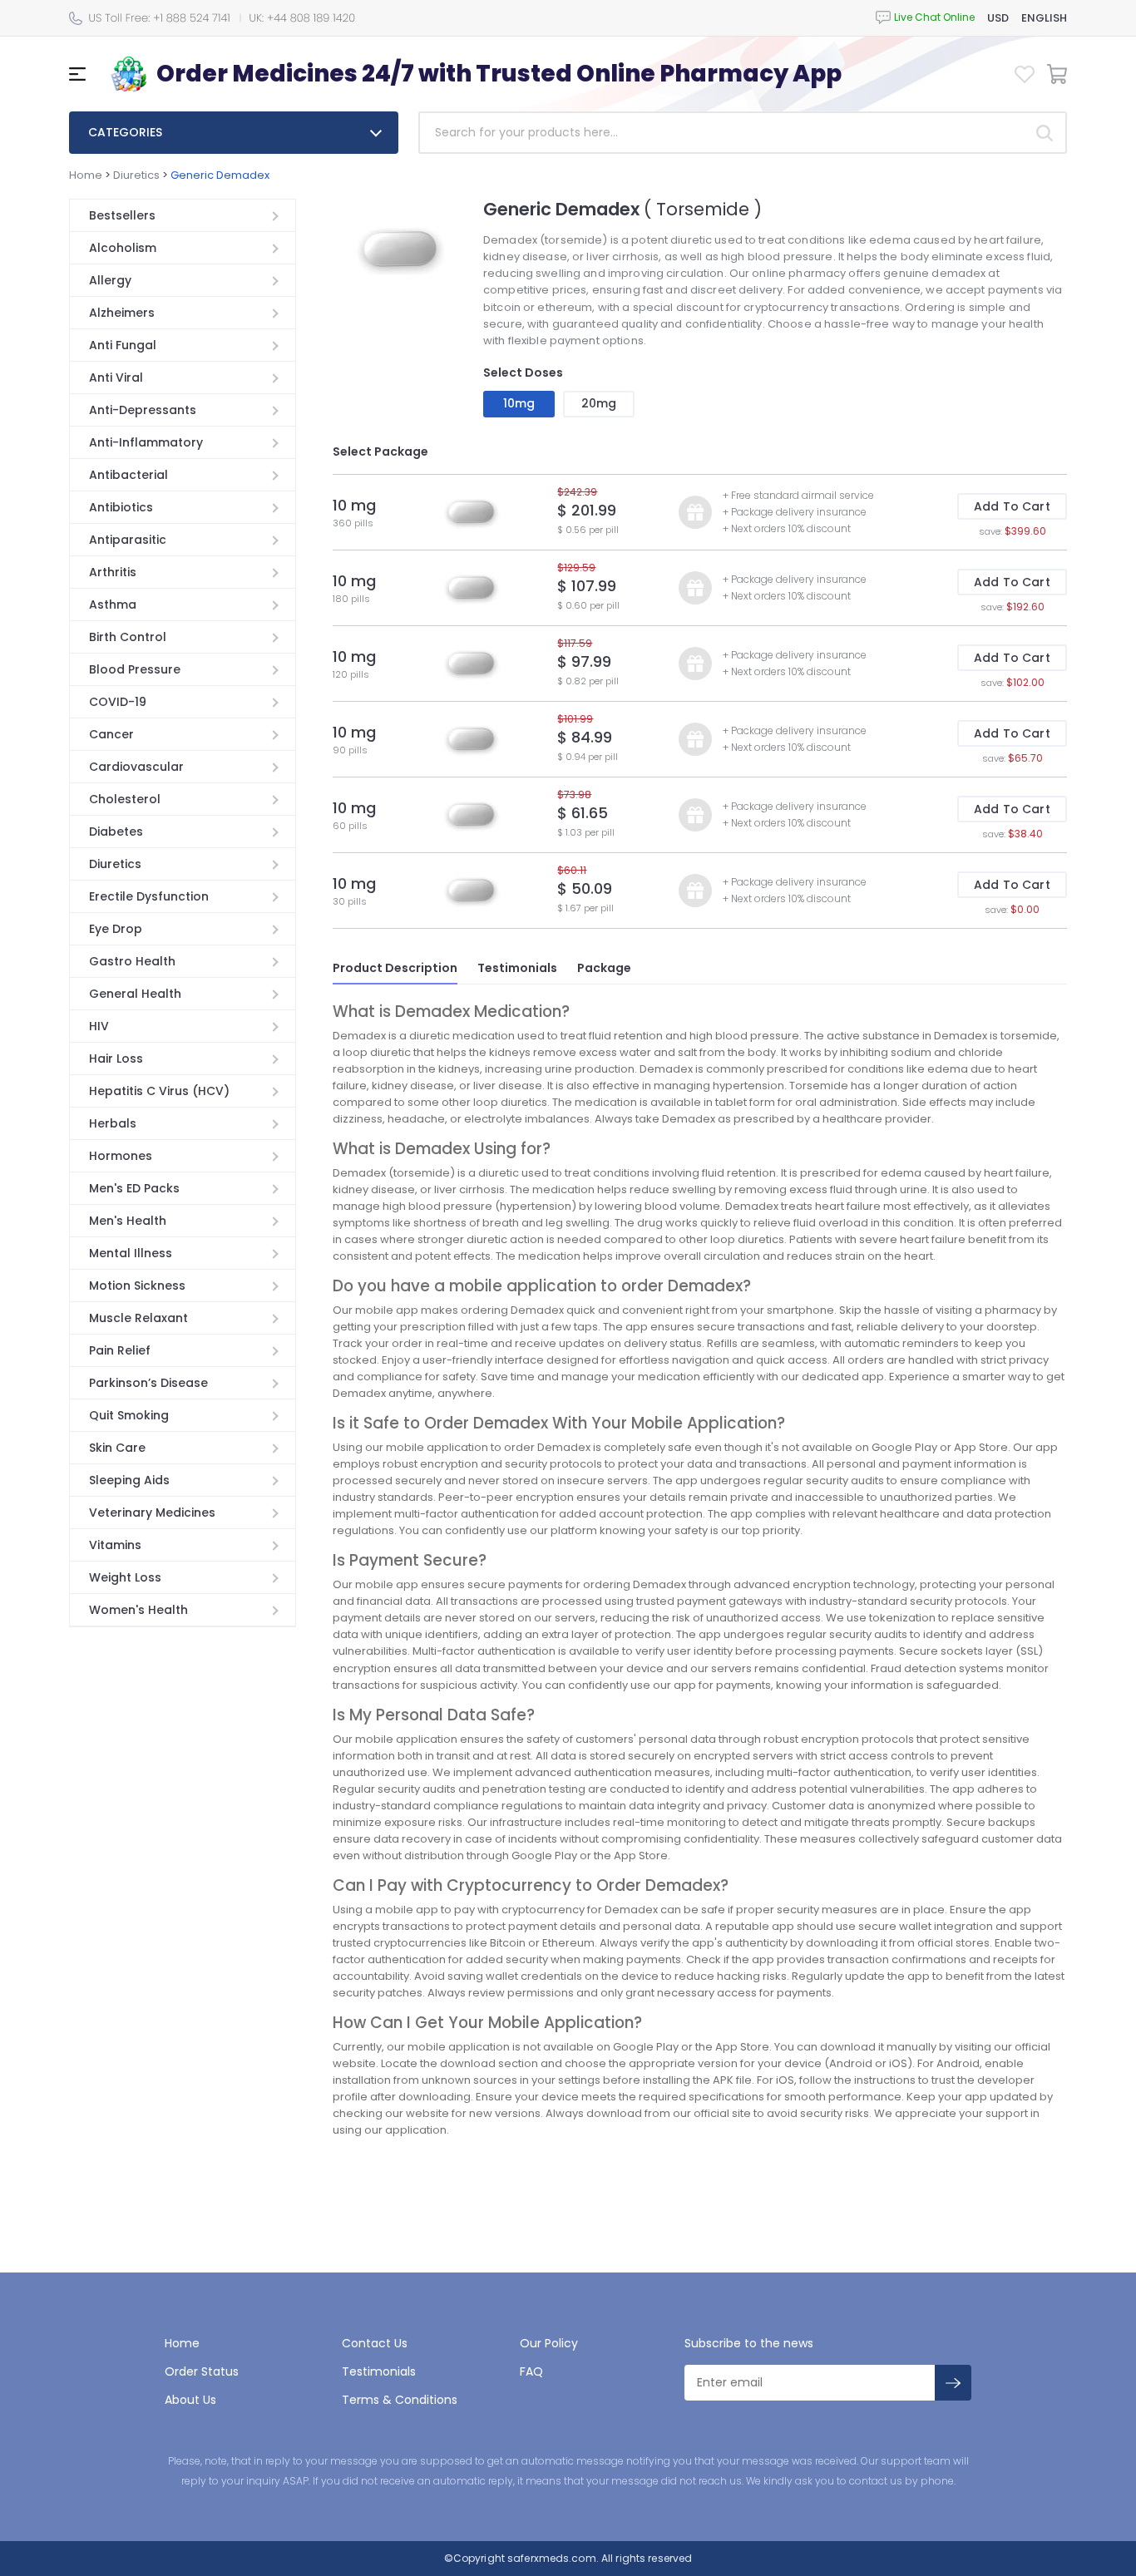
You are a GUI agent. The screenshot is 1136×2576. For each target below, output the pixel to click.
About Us (190, 2400)
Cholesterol (125, 799)
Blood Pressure (135, 669)
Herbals (113, 1123)
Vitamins (115, 1545)
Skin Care (117, 1448)
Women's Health (138, 1610)
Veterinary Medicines (152, 1513)
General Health (135, 994)
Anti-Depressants (143, 410)
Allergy (110, 280)
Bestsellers (122, 215)
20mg (599, 403)
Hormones (121, 1156)
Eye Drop (116, 929)
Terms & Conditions (400, 2400)
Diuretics (136, 175)
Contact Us (375, 2343)
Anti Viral (116, 378)
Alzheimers (122, 313)
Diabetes (116, 832)
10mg (519, 403)
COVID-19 (118, 702)
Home (86, 175)
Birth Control (128, 637)
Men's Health (128, 1221)
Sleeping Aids (129, 1480)
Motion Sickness (137, 1286)
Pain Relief (120, 1350)
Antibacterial (128, 475)
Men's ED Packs (134, 1188)
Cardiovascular (136, 767)
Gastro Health (132, 961)
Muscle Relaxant (138, 1318)
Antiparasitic (128, 540)
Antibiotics (121, 507)
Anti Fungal (123, 345)
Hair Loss (116, 1059)
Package (604, 968)
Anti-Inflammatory (146, 442)
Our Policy (549, 2343)
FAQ (531, 2371)
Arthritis (113, 572)
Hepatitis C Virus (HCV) (159, 1091)
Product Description (395, 968)
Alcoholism (123, 248)
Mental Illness (131, 1253)
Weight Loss (125, 1577)
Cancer (111, 734)
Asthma (113, 605)
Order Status (202, 2371)
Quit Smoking (129, 1415)
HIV (99, 1026)
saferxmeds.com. (552, 2558)
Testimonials (517, 968)
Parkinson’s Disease (148, 1383)
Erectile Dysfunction (149, 896)
